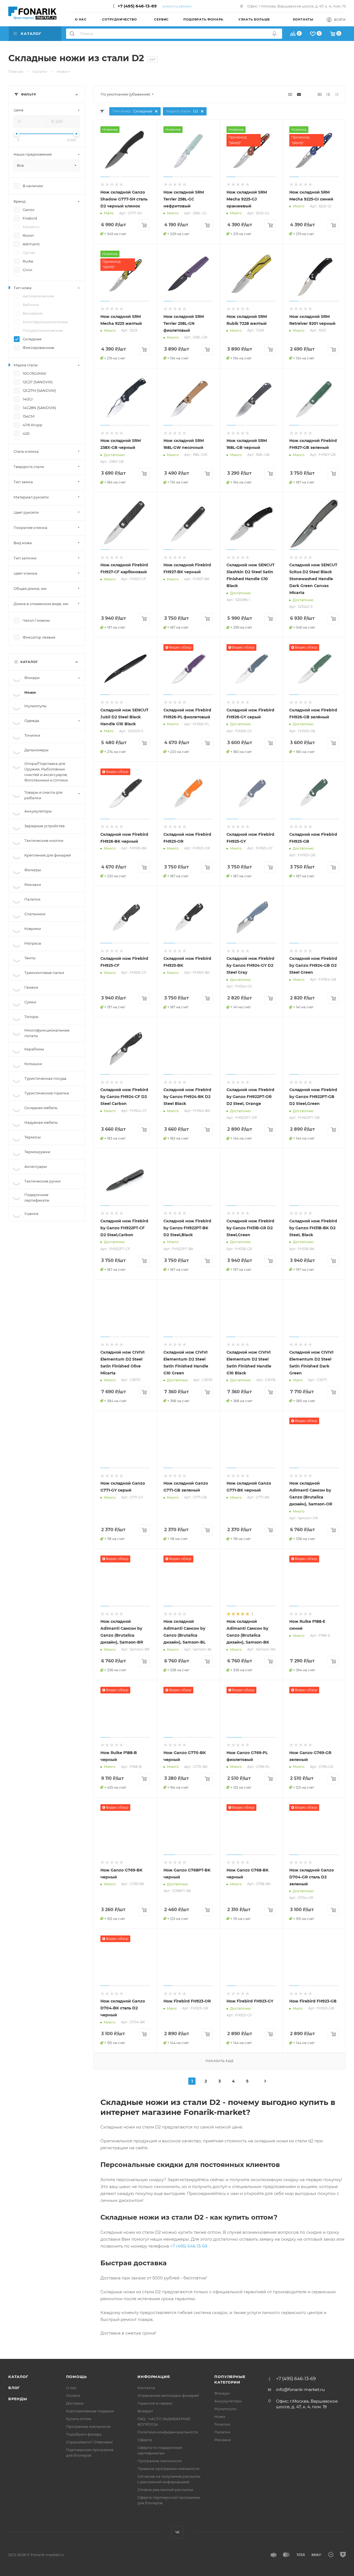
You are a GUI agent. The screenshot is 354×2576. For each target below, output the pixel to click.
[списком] (328, 94)
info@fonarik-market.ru (300, 2389)
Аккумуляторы (228, 2401)
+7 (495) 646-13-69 (137, 6)
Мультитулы (225, 2409)
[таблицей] (337, 94)
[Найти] (72, 34)
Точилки (222, 2424)
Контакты (146, 2388)
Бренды (18, 2399)
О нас (71, 2388)
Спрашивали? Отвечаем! (89, 2442)
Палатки (222, 2432)
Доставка (75, 2403)
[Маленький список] (290, 94)
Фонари (222, 2393)
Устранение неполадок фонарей (168, 2395)
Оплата (73, 2395)
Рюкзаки (223, 2440)
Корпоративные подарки (90, 2411)
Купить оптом (79, 2419)
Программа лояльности (88, 2426)
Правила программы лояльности (168, 2469)
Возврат (145, 2411)
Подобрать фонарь (84, 2434)
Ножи (220, 2416)
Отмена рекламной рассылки (165, 2490)
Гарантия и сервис (155, 2403)
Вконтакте (177, 2532)
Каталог (18, 2377)
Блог (14, 2388)
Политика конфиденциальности (168, 2432)
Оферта (145, 2440)
